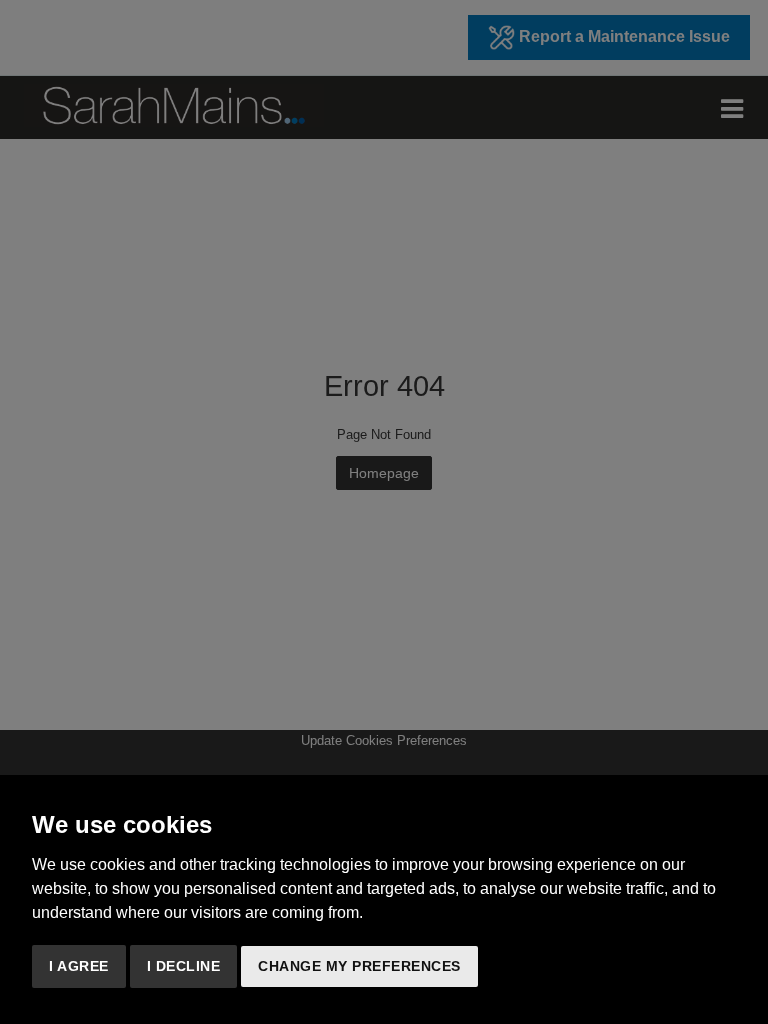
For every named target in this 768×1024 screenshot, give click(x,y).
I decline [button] (184, 966)
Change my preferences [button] (359, 966)
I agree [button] (79, 966)
